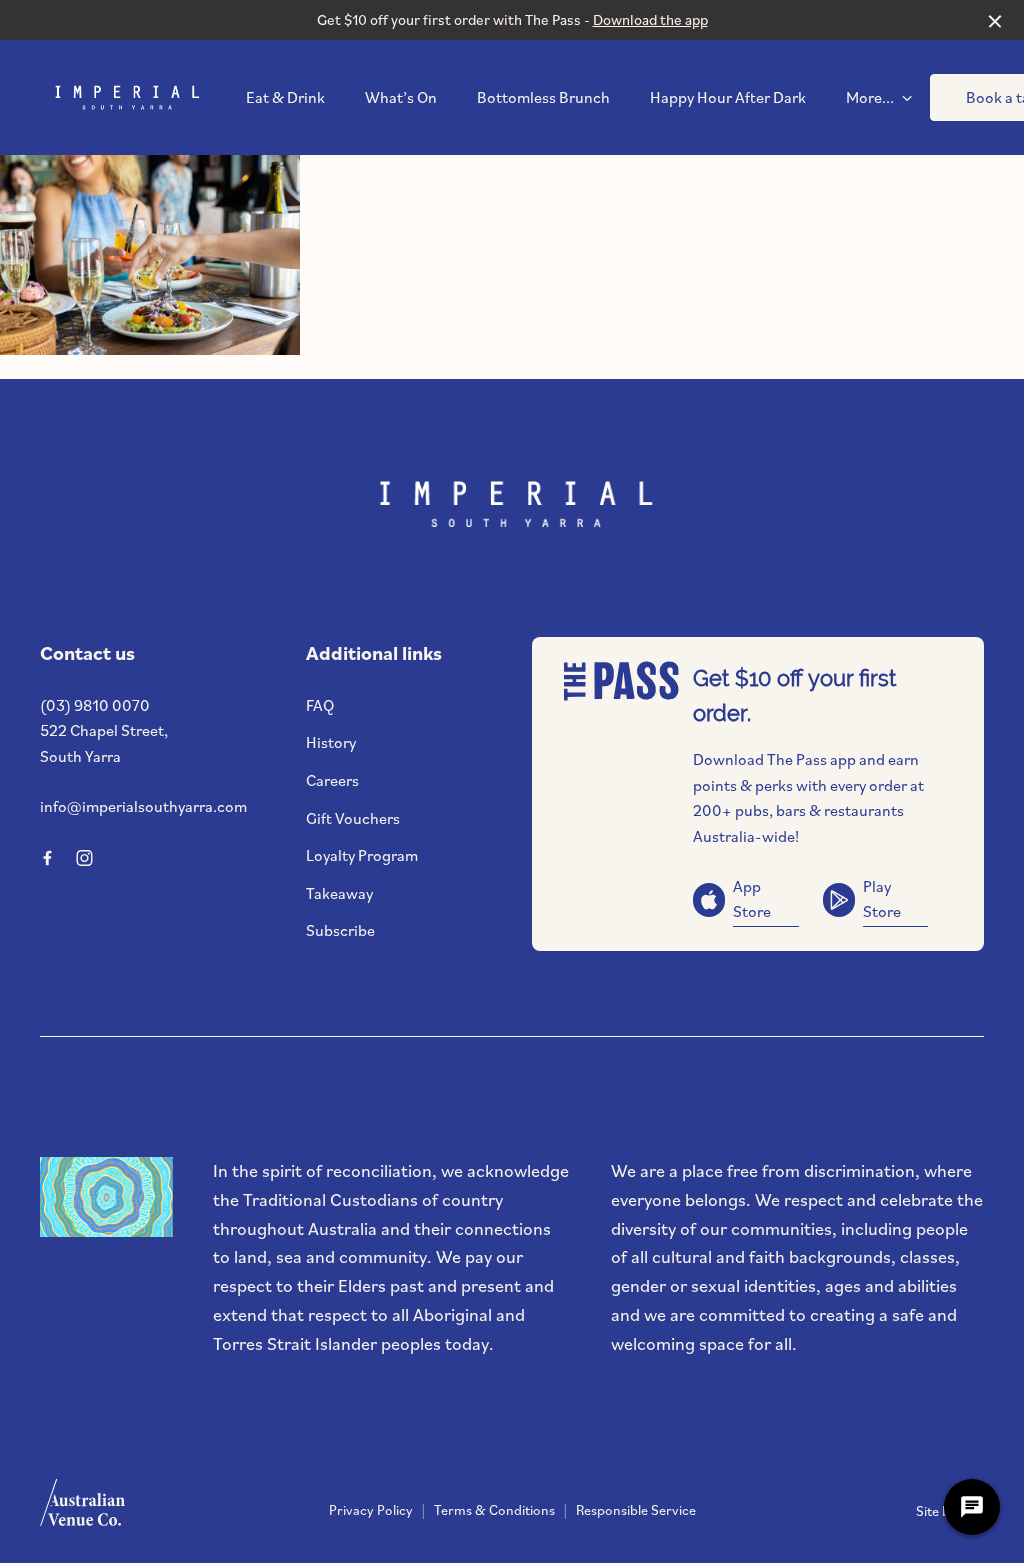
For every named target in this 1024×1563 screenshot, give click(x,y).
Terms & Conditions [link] (494, 1510)
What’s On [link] (401, 97)
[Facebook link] (47, 858)
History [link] (331, 742)
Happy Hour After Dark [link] (728, 97)
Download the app (650, 19)
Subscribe (340, 930)
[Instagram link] (84, 858)
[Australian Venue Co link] (82, 1509)
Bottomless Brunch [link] (543, 97)
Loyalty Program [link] (362, 855)
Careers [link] (332, 780)
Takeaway (339, 893)
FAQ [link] (320, 705)
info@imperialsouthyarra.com (143, 806)
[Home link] (125, 98)
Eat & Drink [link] (285, 97)
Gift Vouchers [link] (353, 818)
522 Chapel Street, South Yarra (104, 743)
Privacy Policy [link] (371, 1510)
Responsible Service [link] (636, 1510)
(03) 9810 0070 (95, 705)
